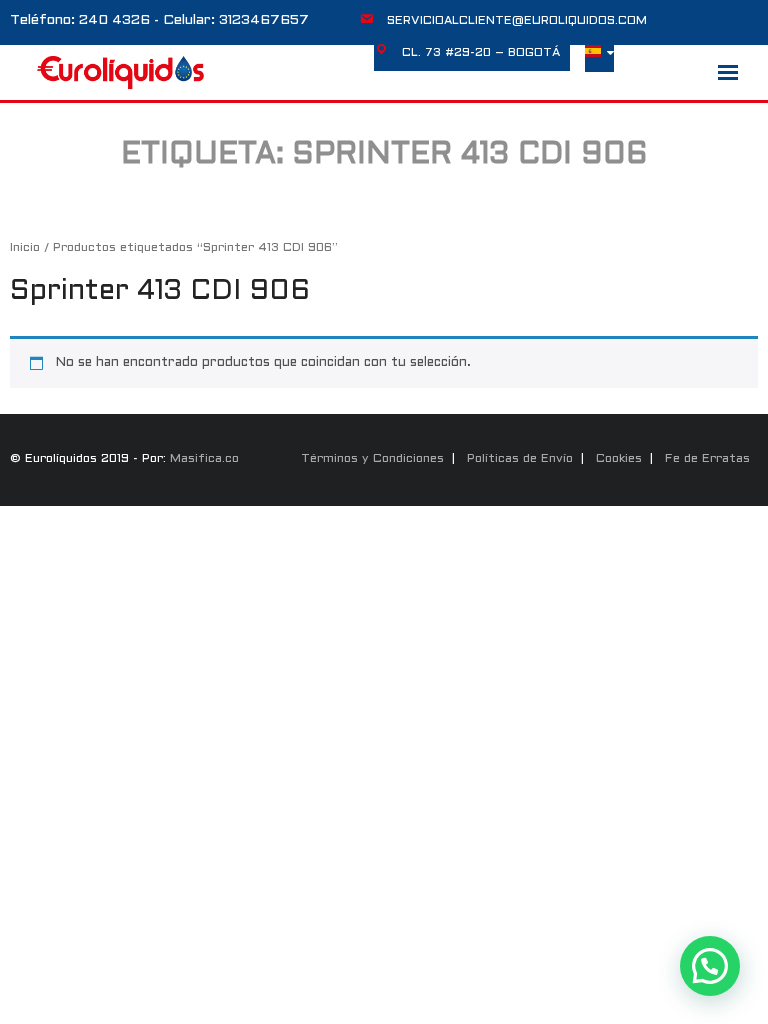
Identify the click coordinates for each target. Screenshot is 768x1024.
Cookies (619, 459)
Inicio (25, 248)
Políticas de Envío (520, 459)
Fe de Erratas (707, 459)
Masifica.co (204, 459)
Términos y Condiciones (372, 459)
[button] (710, 966)
